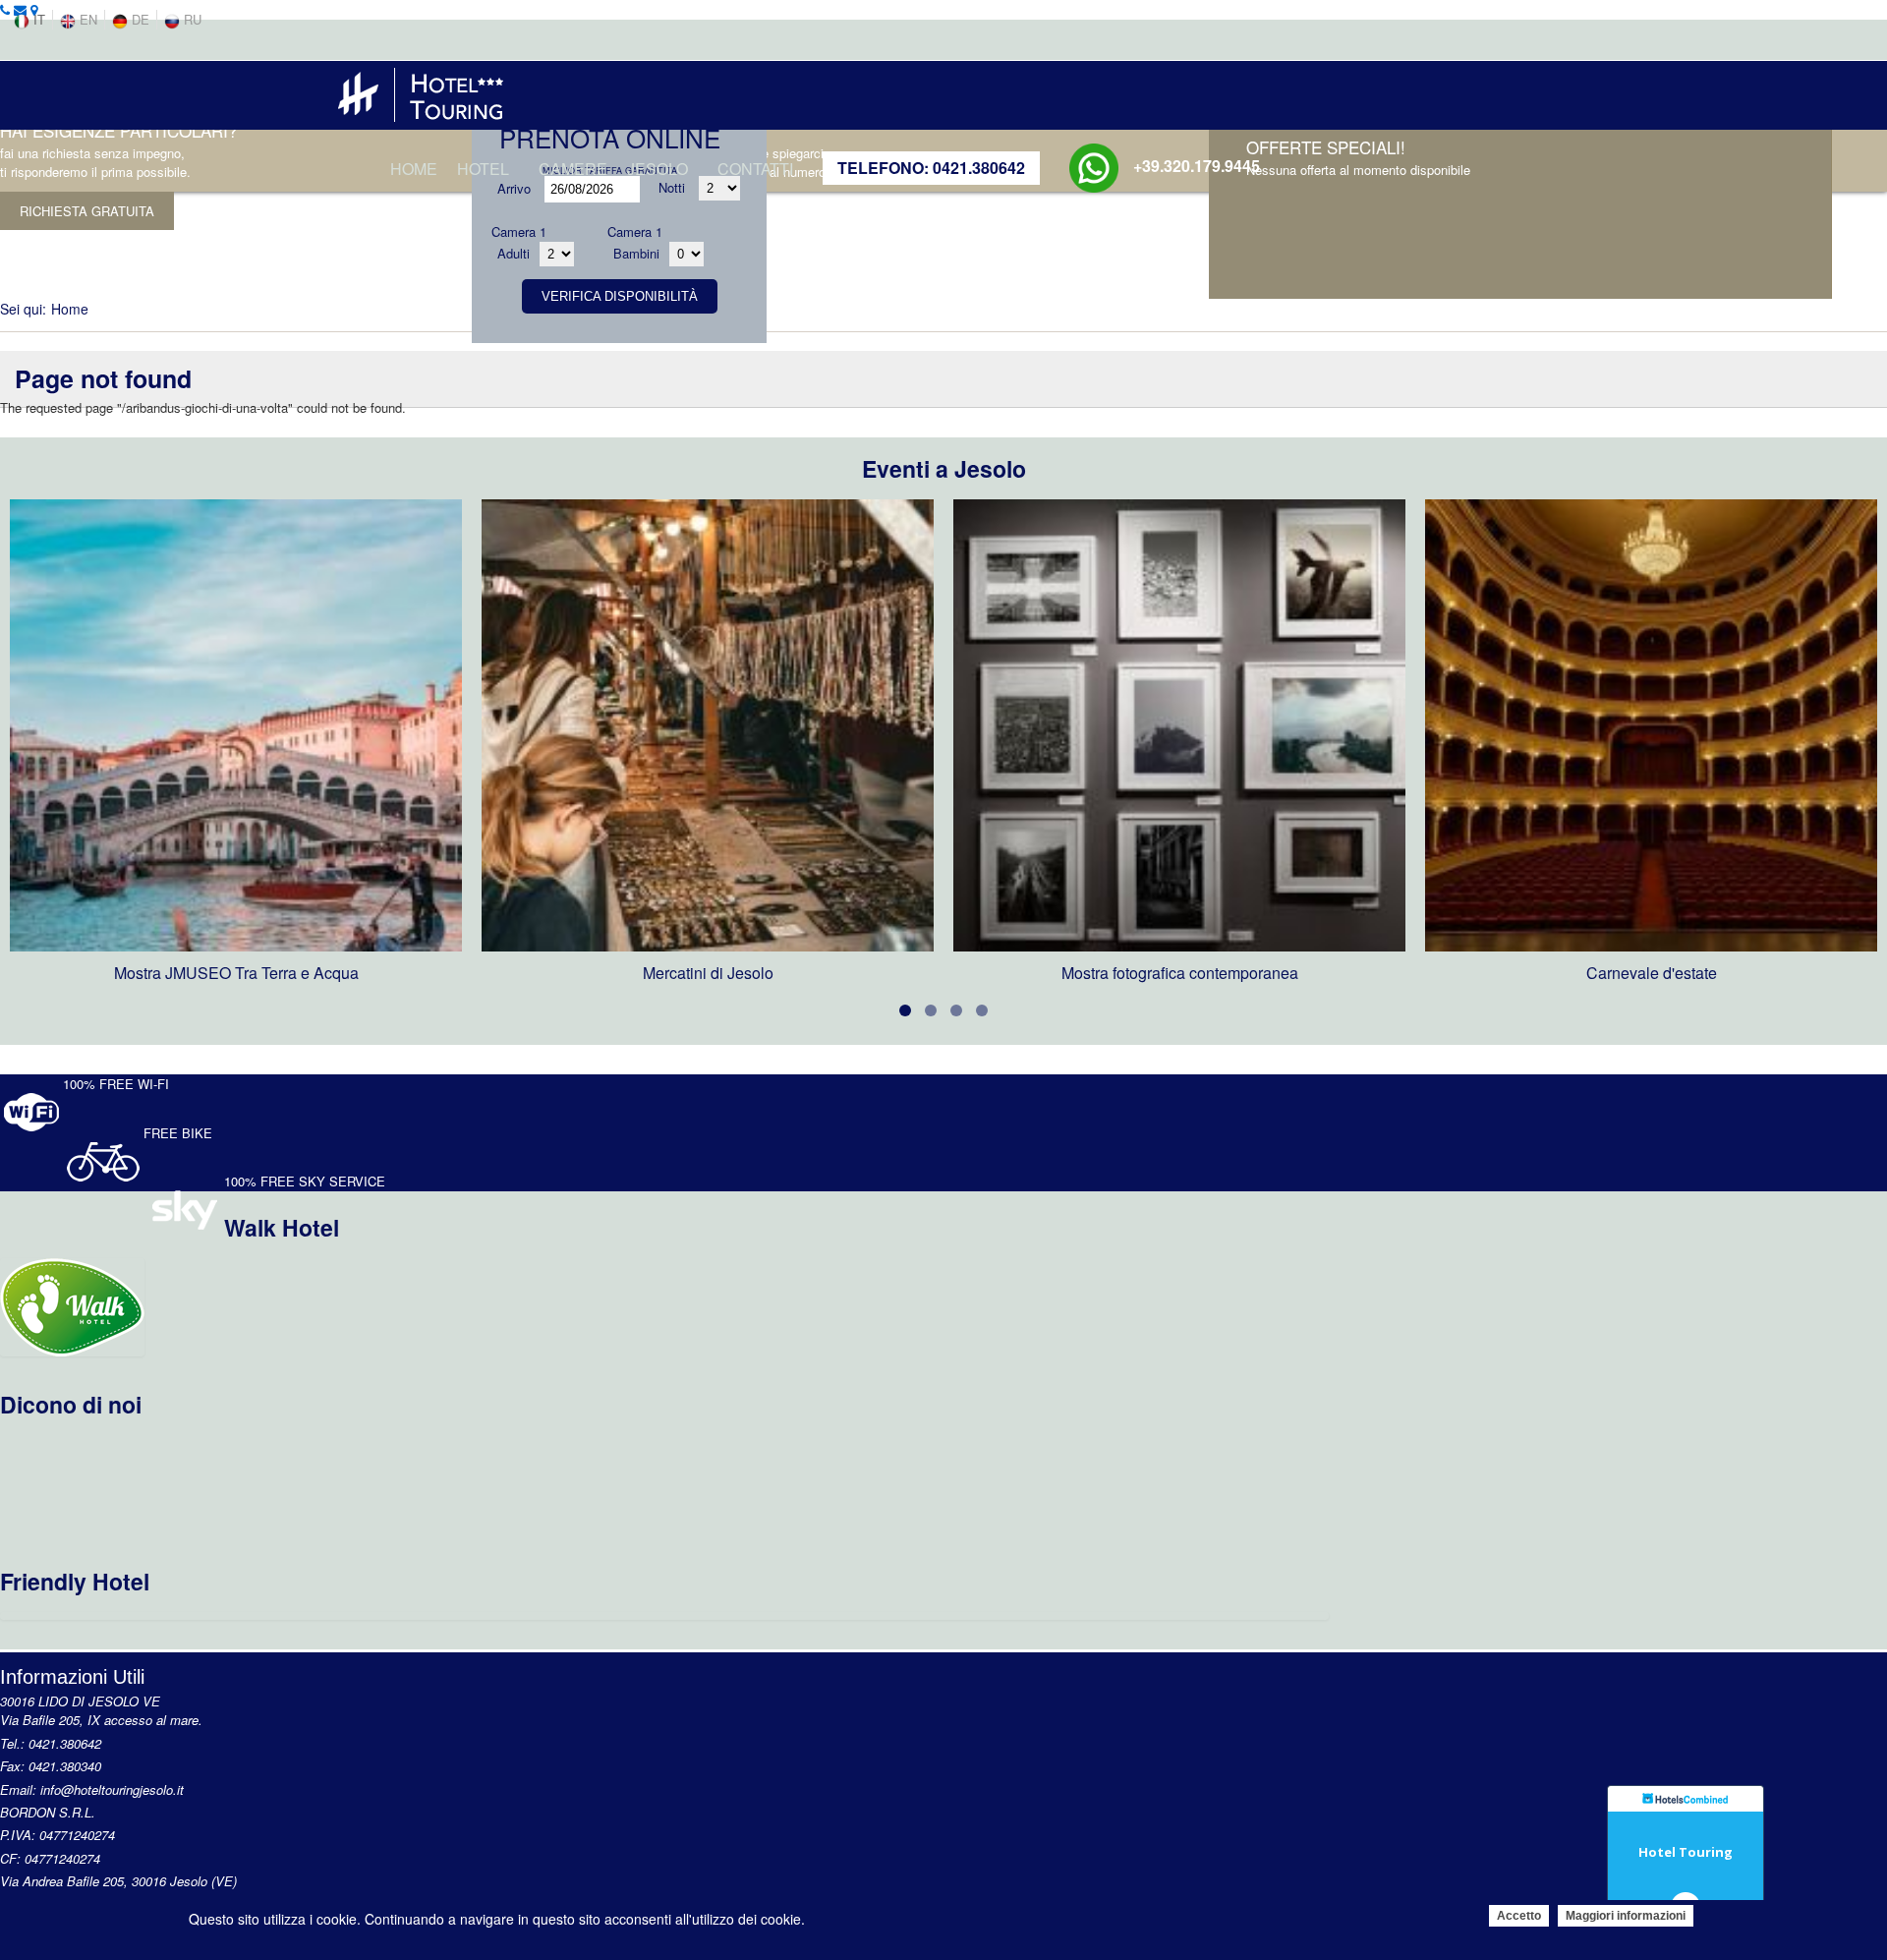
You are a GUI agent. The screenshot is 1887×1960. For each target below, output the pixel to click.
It (37, 19)
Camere (573, 169)
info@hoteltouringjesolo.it (112, 1789)
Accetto (1519, 1916)
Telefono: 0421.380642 (931, 168)
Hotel (483, 169)
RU (191, 19)
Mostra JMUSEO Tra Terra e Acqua (236, 973)
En (86, 19)
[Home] (420, 91)
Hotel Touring (1686, 1852)
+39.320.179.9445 (1197, 166)
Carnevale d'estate (1652, 973)
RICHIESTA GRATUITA (87, 211)
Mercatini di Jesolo (708, 973)
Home (414, 169)
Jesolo (658, 169)
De (139, 19)
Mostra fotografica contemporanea (1180, 973)
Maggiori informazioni (1626, 1916)
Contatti (755, 169)
